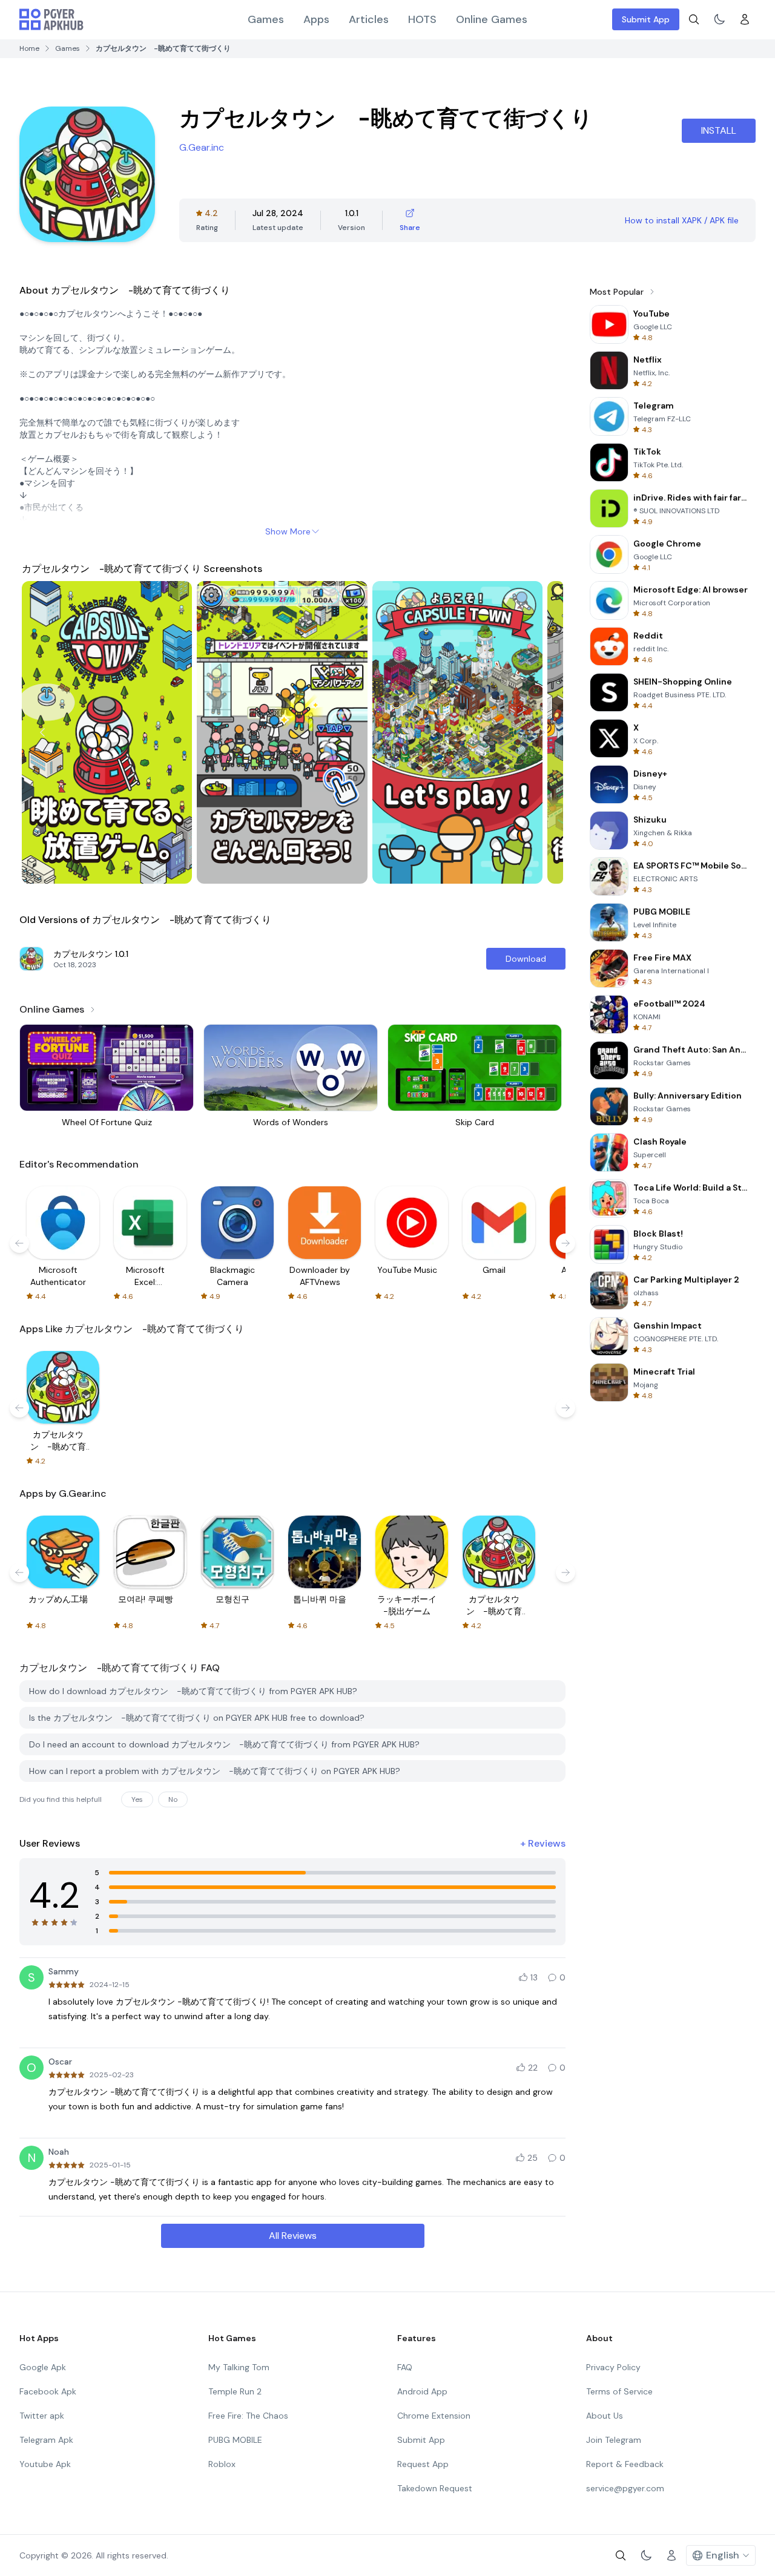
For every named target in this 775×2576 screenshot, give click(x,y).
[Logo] (51, 19)
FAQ (405, 2367)
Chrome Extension (434, 2416)
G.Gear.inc (202, 147)
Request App (423, 2464)
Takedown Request (435, 2488)
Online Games (492, 19)
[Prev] (42, 732)
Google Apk (43, 2367)
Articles (369, 19)
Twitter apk (42, 2416)
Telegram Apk (46, 2440)
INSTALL (719, 130)
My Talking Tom (239, 2367)
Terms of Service (619, 2391)
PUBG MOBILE (235, 2440)
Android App (422, 2391)
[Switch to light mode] (719, 19)
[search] (694, 19)
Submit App (646, 19)
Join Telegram (614, 2440)
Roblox (222, 2464)
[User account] (745, 19)
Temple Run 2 (235, 2391)
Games (266, 19)
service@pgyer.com (625, 2488)
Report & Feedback (625, 2464)
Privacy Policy (613, 2367)
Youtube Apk (45, 2464)
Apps (316, 19)
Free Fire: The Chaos (248, 2416)
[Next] (542, 732)
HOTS (422, 19)
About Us (605, 2416)
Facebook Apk (48, 2391)
